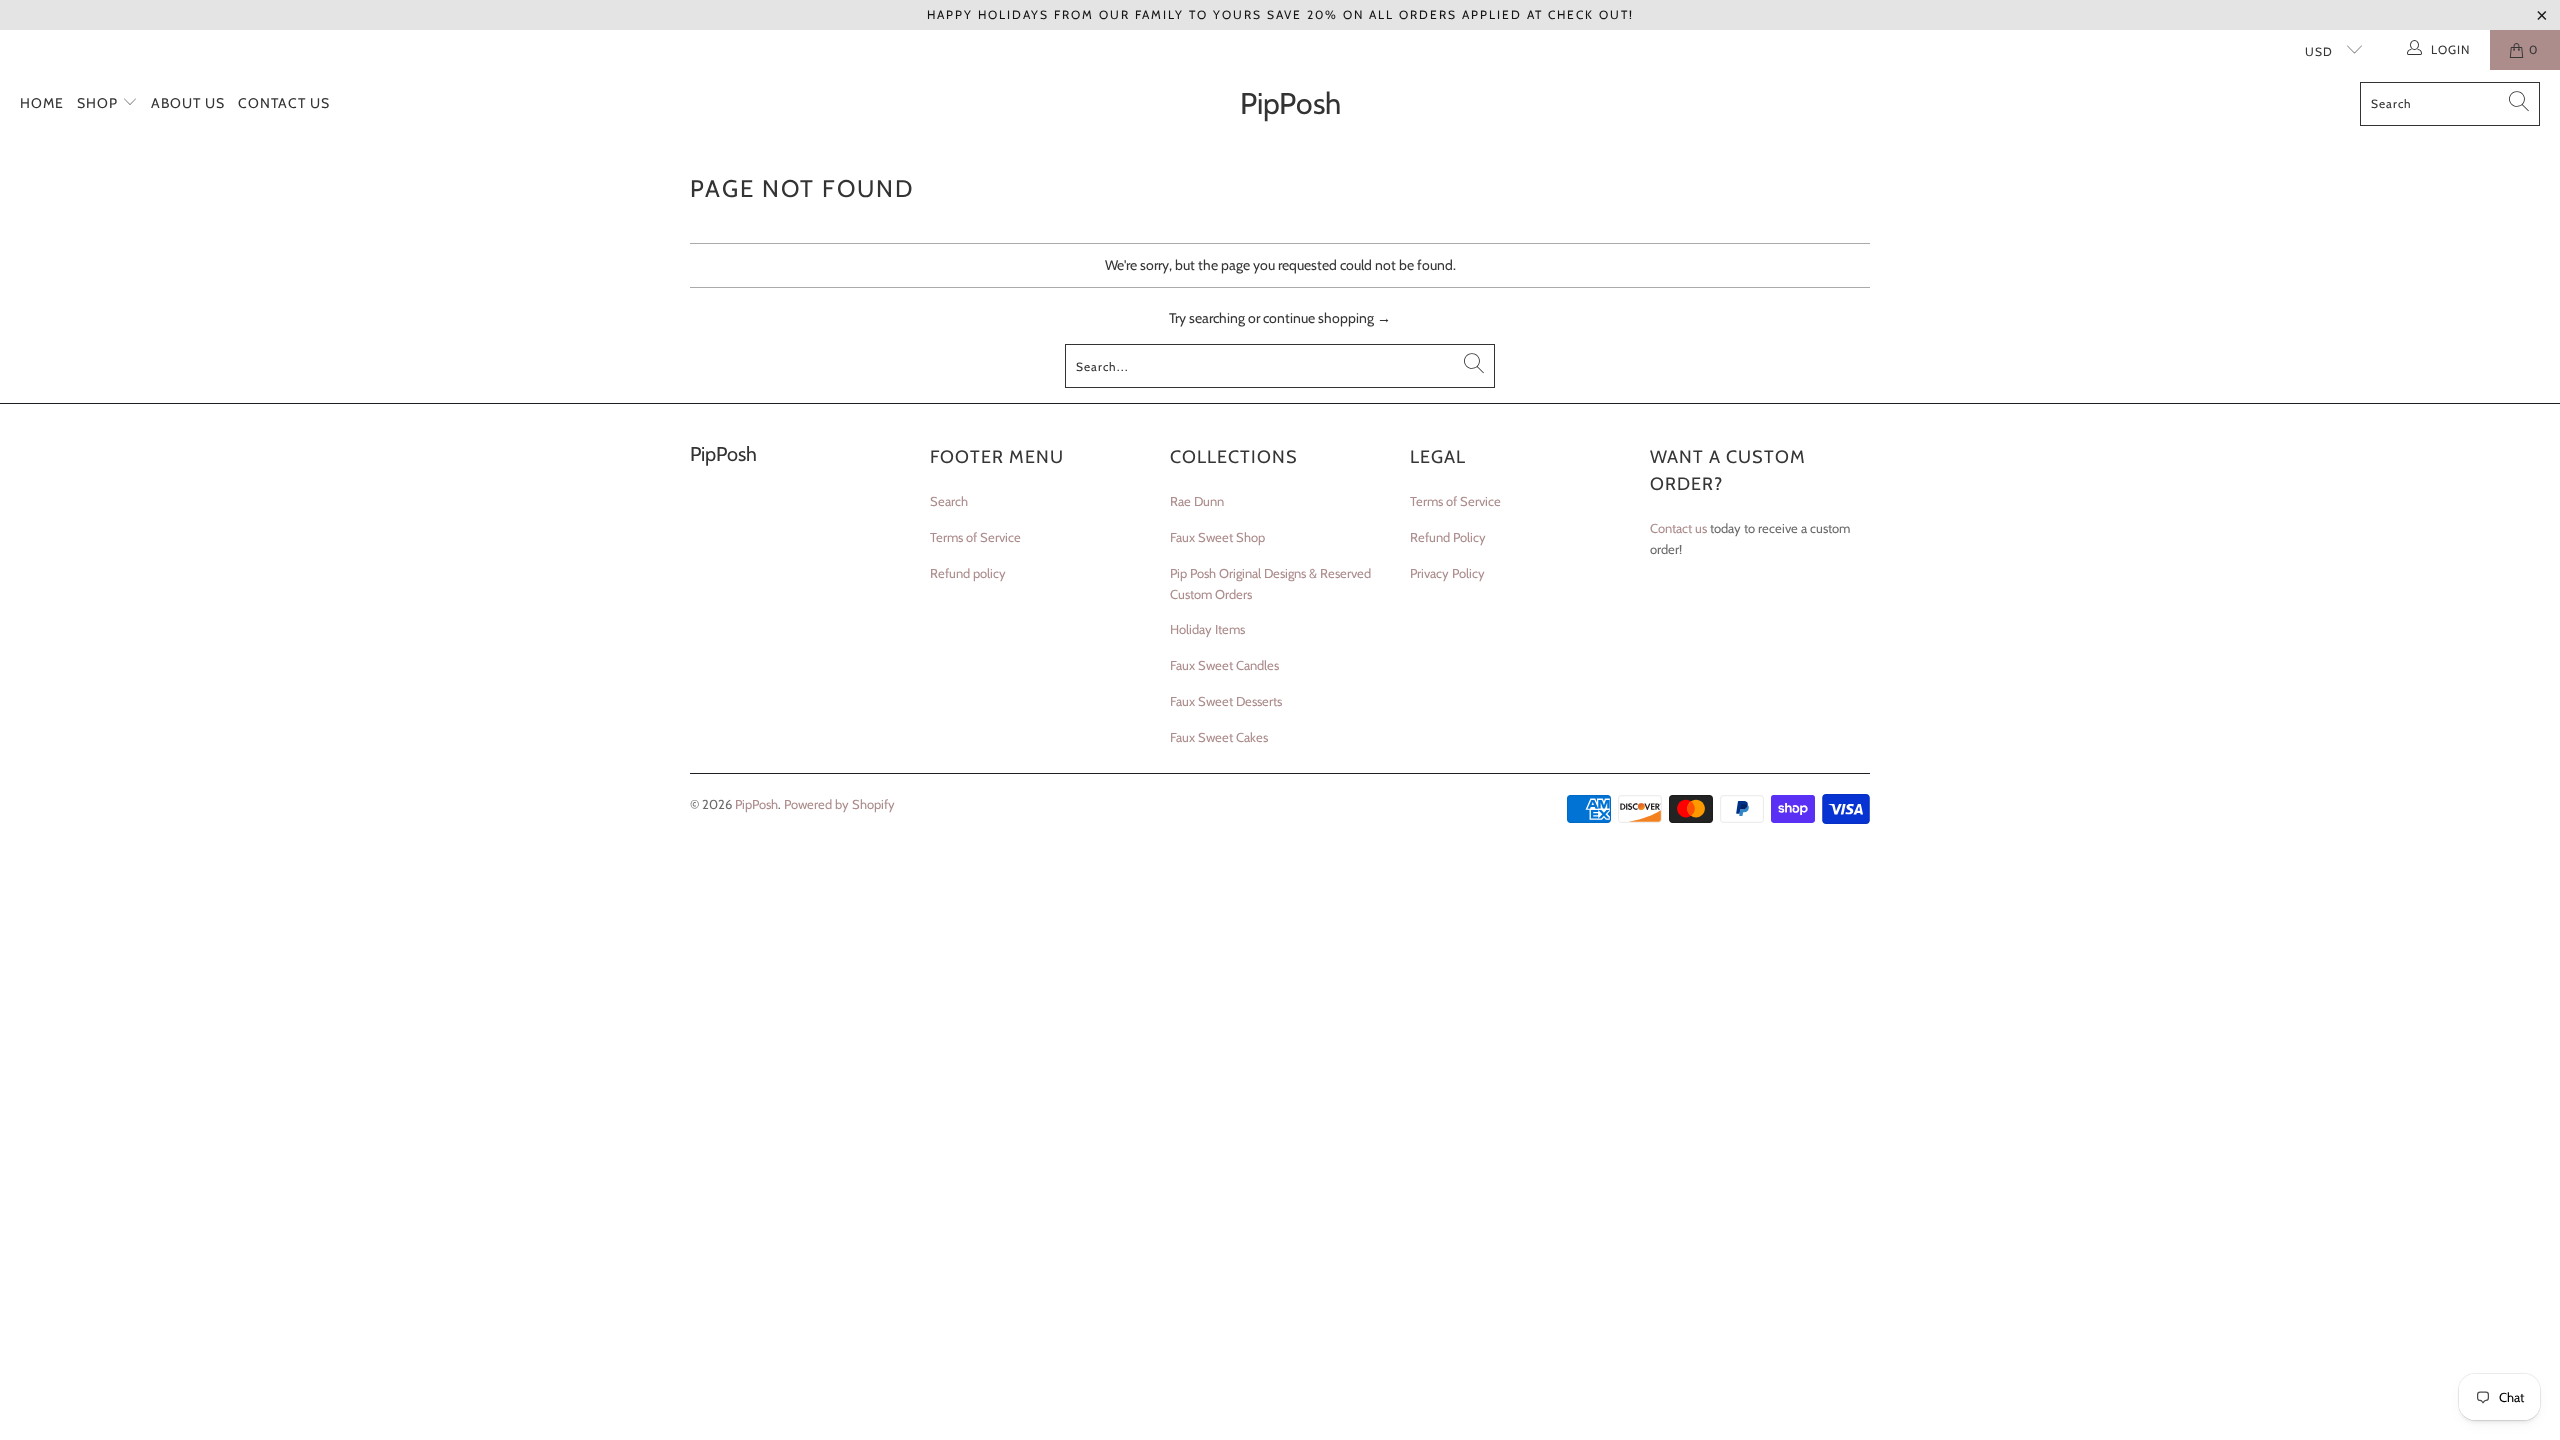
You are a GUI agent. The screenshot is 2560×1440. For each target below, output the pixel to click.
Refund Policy (1448, 537)
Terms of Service (975, 537)
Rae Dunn (1197, 501)
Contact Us (284, 103)
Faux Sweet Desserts (1226, 701)
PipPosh (756, 804)
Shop (99, 103)
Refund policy (968, 573)
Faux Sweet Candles (1224, 665)
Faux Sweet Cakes (1219, 737)
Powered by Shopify (839, 804)
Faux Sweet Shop (1217, 537)
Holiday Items (1207, 629)
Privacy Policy (1447, 573)
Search (949, 501)
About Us (188, 103)
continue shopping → (1327, 318)
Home (42, 103)
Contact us (1678, 528)
